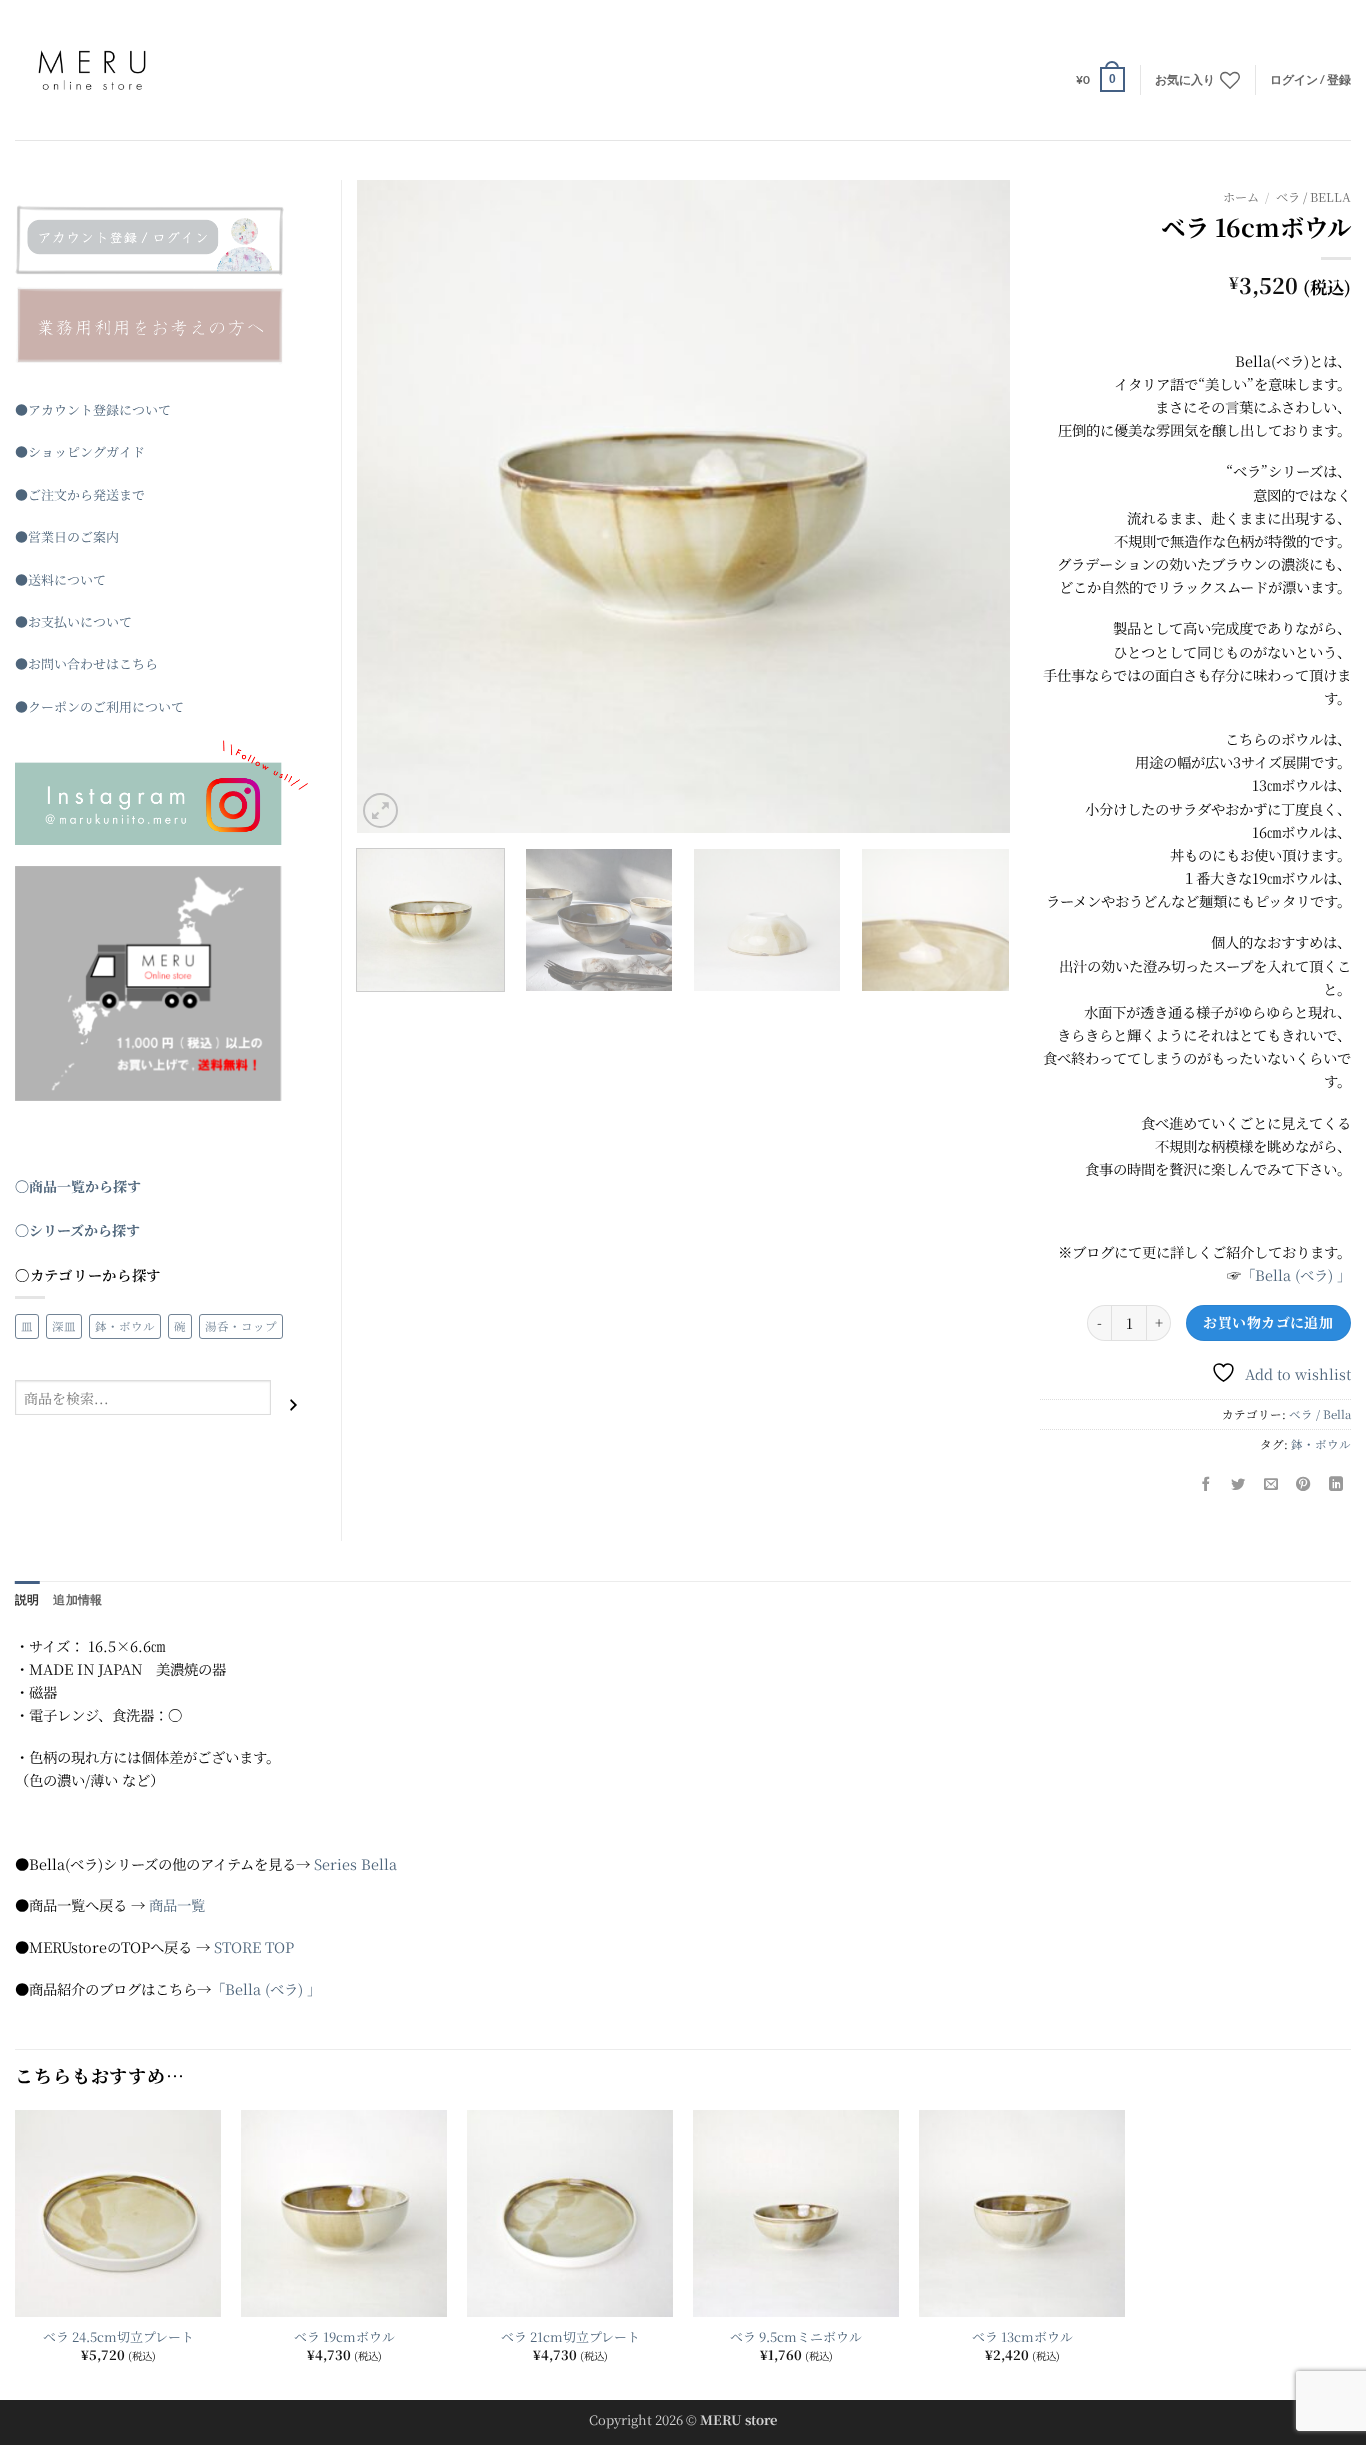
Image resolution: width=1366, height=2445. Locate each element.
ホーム (1241, 197)
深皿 (64, 1326)
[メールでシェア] (1271, 1485)
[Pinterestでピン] (1304, 1485)
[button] (1100, 79)
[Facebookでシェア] (1206, 1485)
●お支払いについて (73, 621)
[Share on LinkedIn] (1336, 1485)
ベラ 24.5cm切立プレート (118, 2337)
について (80, 579)
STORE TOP (254, 1946)
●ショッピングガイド (80, 451)
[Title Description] (163, 240)
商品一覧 (177, 1904)
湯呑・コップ (241, 1326)
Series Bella (355, 1863)
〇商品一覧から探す (78, 1186)
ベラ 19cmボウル (344, 2337)
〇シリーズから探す (77, 1230)
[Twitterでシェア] (1239, 1485)
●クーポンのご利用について (99, 706)
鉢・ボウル (1321, 1444)
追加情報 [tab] (77, 1599)
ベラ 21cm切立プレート (570, 2337)
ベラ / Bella (1313, 197)
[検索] (293, 1404)
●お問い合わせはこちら (86, 663)
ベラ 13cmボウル (1022, 2337)
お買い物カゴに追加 (1268, 1322)
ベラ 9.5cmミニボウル (796, 2337)
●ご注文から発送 (67, 494)
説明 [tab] (27, 1599)
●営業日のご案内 (67, 536)
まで (132, 494)
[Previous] (395, 506)
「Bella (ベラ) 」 (1296, 1274)
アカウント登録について (99, 409)
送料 (41, 579)
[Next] (971, 506)
